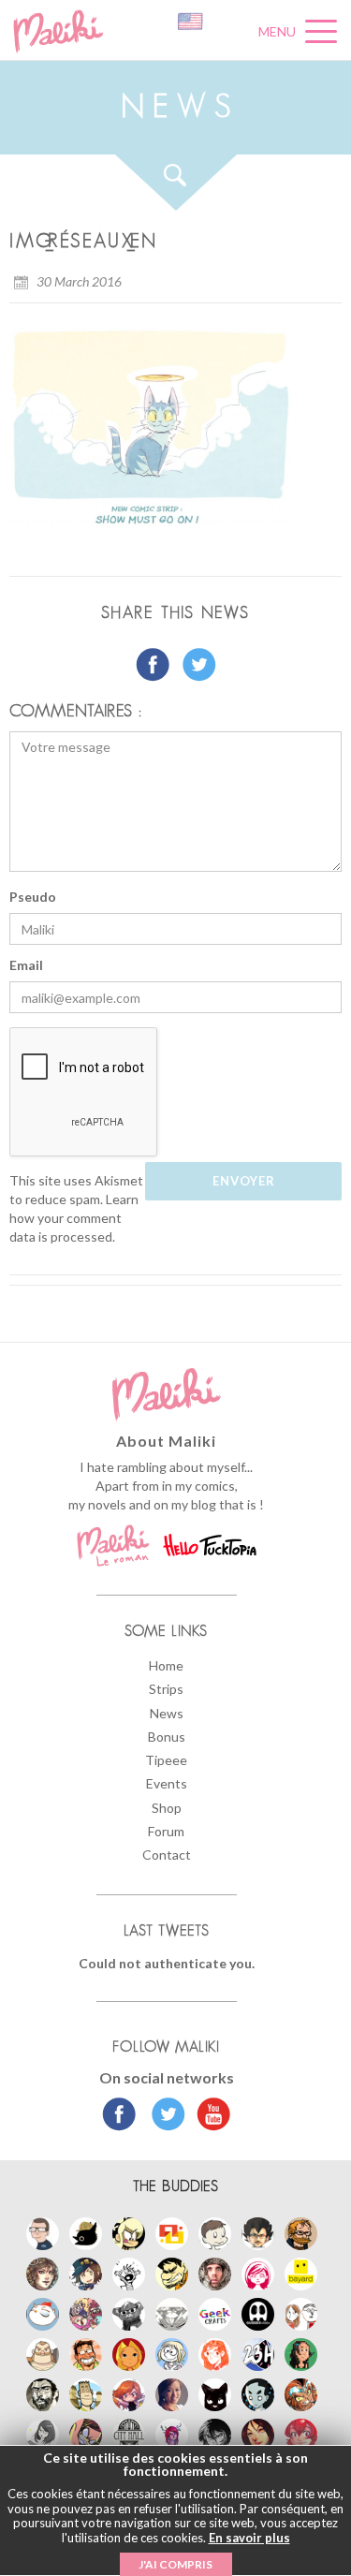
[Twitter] (163, 2116)
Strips (166, 1689)
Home (166, 1665)
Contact (167, 1855)
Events (167, 1783)
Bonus (167, 1737)
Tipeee (166, 1760)
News (167, 1713)
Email (26, 965)
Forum (166, 1831)
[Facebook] (119, 2116)
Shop (167, 1808)
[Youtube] (209, 2116)
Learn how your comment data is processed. (74, 1218)
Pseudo (33, 897)
